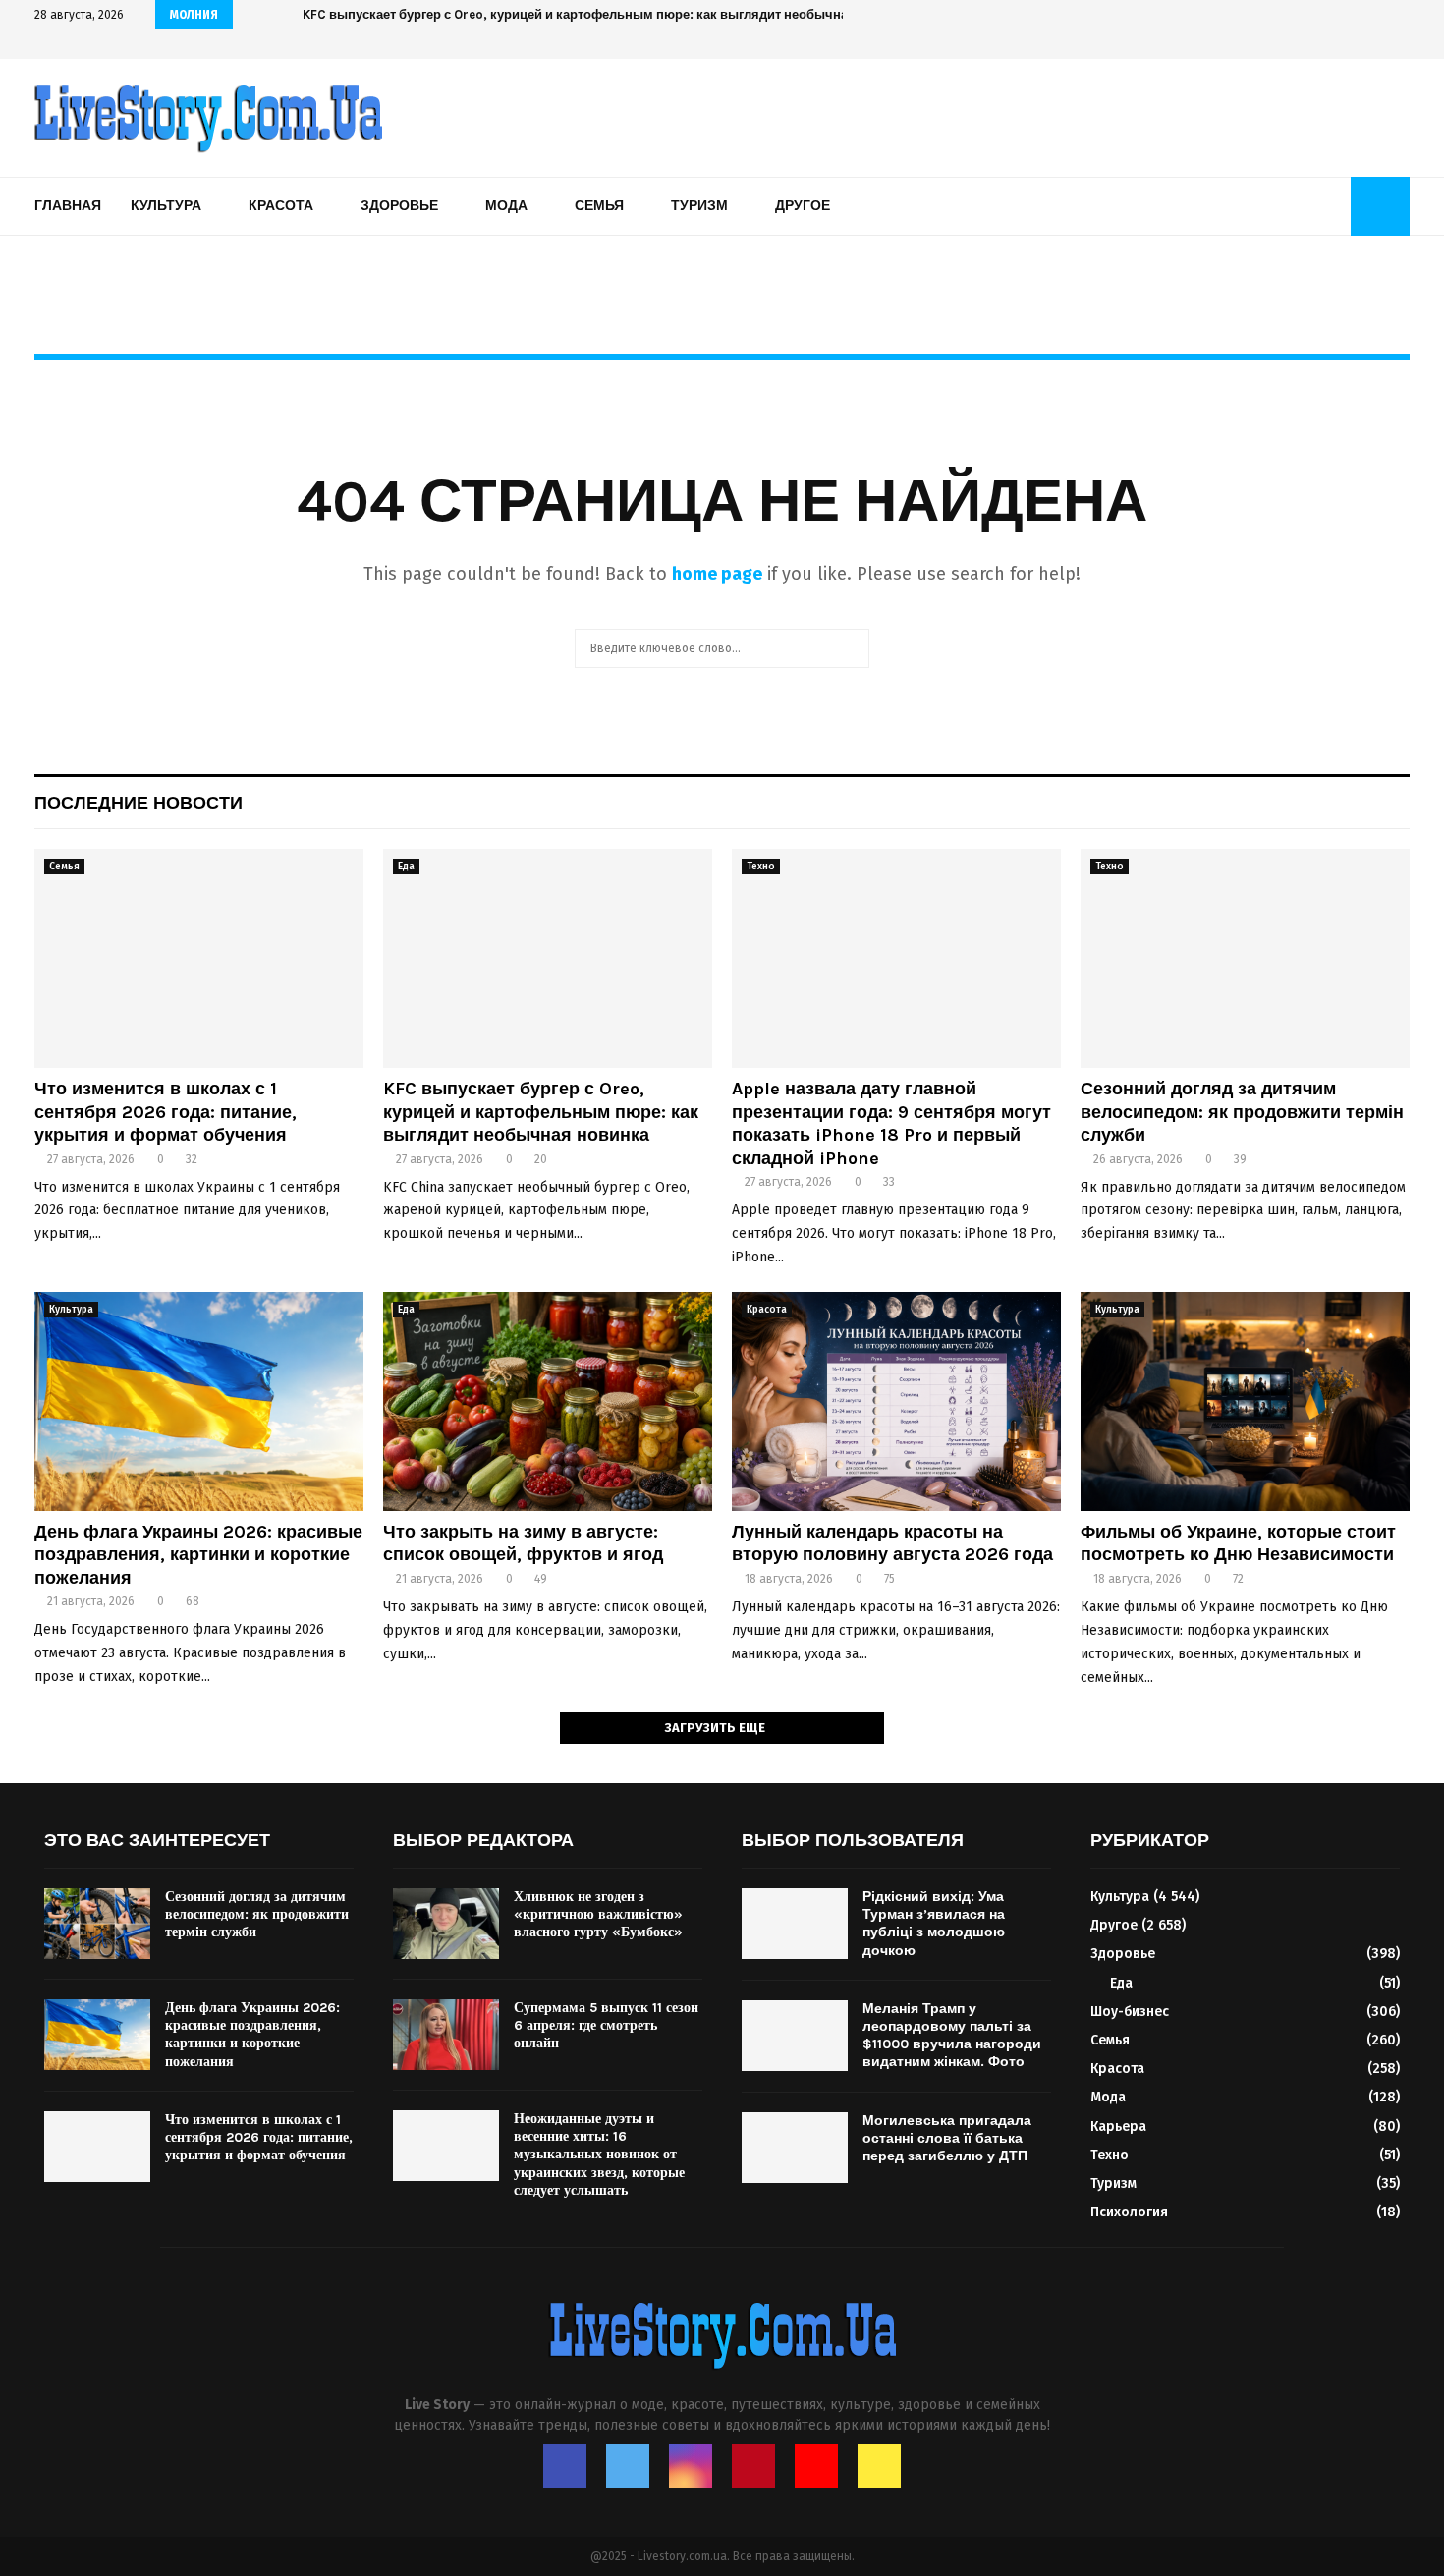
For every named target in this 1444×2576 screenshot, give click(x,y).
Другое (803, 206)
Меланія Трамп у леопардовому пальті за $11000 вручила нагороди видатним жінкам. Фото (952, 2036)
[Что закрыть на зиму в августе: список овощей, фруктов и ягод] (548, 1401)
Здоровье (399, 206)
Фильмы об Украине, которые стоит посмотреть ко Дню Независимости (1238, 1543)
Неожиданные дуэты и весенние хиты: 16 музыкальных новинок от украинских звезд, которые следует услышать (599, 2155)
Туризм (699, 206)
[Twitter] (628, 2466)
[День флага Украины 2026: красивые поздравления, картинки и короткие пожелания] (199, 1401)
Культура (166, 206)
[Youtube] (816, 2466)
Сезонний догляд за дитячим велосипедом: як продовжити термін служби (1242, 1112)
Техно (761, 867)
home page (717, 574)
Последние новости (139, 803)
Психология (1129, 2212)
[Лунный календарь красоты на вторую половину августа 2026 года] (896, 1401)
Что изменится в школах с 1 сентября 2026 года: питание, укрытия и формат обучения (166, 1112)
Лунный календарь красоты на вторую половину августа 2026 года (892, 1543)
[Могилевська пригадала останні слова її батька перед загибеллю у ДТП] (795, 2148)
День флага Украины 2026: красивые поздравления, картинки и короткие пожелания (198, 1555)
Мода (506, 206)
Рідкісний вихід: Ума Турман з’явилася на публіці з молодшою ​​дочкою (936, 1924)
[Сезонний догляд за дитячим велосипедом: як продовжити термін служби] (1245, 958)
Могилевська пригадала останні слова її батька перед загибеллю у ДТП (947, 2138)
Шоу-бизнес (1130, 2012)
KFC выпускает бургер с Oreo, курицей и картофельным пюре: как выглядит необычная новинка (541, 1112)
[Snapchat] (879, 2466)
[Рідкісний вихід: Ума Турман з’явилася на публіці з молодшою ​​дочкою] (795, 1924)
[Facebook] (565, 2466)
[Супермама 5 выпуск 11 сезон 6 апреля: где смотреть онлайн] (446, 2035)
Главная (68, 206)
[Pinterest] (753, 2466)
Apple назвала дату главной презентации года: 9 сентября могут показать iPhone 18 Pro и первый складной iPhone (891, 1123)
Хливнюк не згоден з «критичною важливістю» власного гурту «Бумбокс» (598, 1914)
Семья (599, 206)
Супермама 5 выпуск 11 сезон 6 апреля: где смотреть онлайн (606, 2025)
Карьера (1118, 2127)
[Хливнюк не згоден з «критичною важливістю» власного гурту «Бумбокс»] (446, 1924)
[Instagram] (691, 2466)
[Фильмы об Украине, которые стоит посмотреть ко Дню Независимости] (1245, 1401)
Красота (281, 206)
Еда (406, 867)
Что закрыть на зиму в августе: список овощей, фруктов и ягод (523, 1543)
